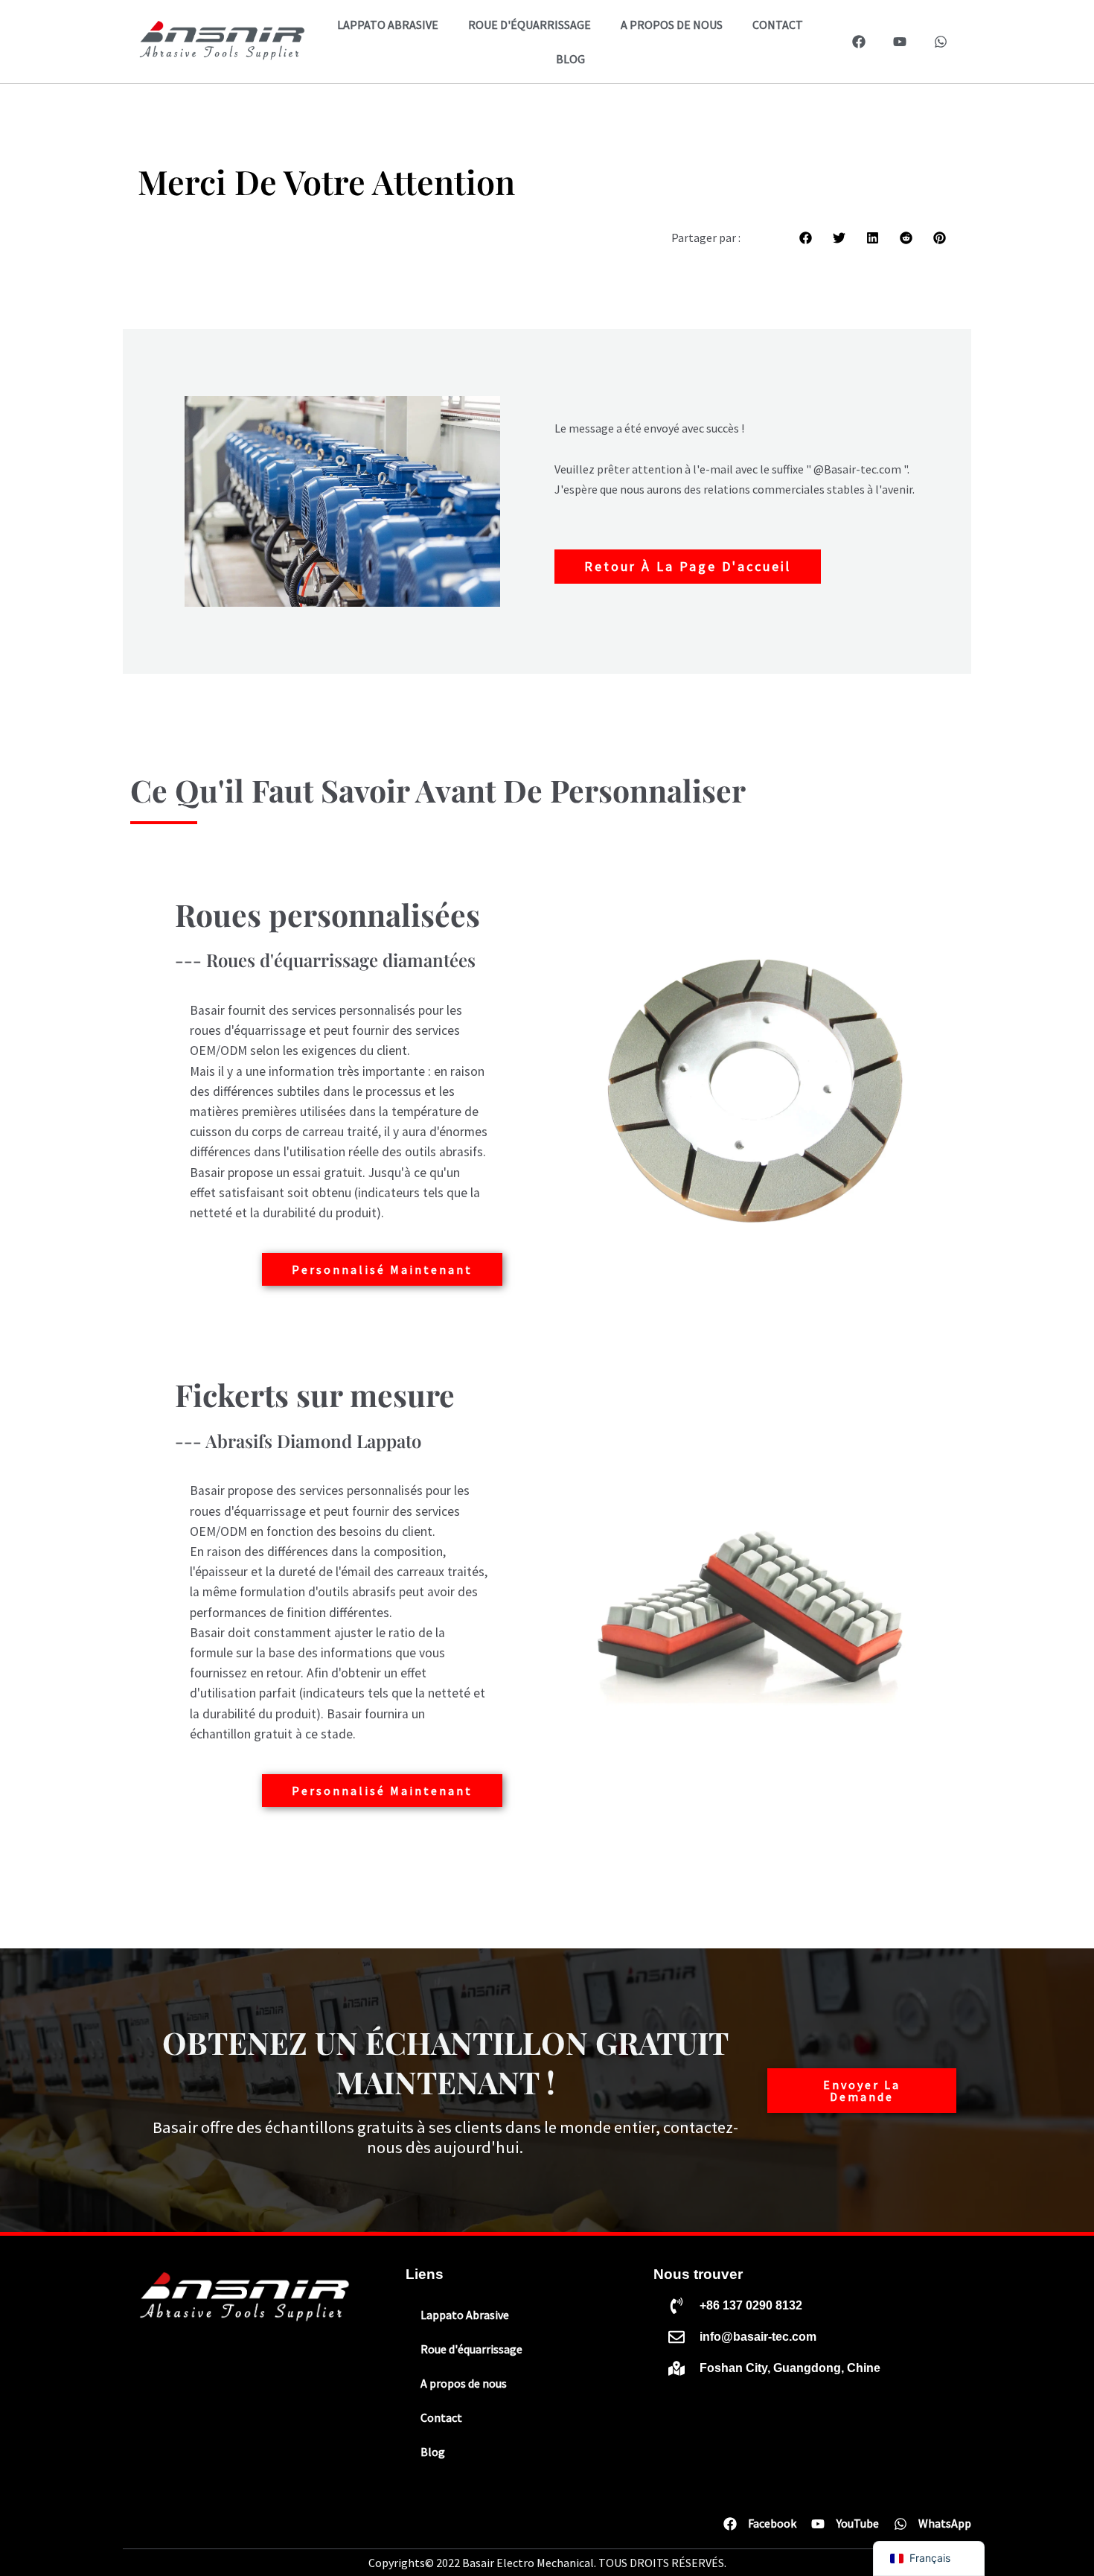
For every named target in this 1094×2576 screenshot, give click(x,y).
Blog (570, 59)
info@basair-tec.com (758, 2337)
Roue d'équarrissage (530, 25)
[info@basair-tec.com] (676, 2337)
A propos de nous (672, 25)
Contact (778, 25)
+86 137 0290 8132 (751, 2305)
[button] (806, 238)
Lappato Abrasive (388, 25)
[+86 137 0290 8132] (676, 2306)
